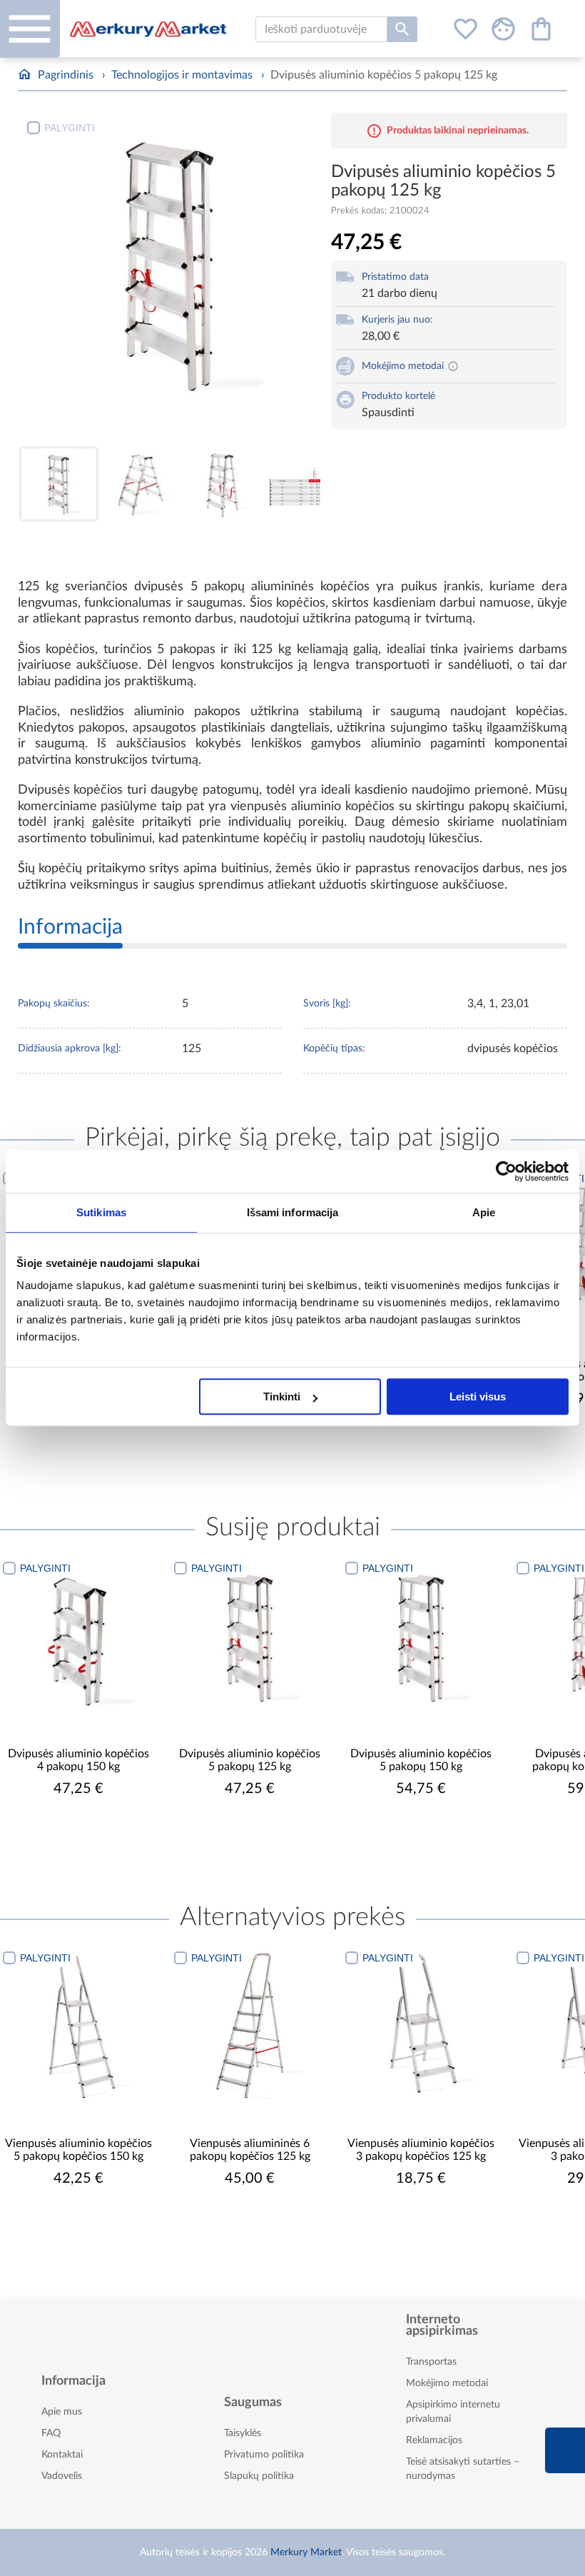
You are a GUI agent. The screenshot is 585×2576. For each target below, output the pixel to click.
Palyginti (70, 128)
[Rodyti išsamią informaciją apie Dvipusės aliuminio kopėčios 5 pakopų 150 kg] (250, 1636)
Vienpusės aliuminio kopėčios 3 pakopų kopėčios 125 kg (250, 2150)
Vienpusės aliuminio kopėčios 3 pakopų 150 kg (421, 2150)
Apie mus (62, 2412)
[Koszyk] (541, 29)
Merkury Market (306, 2552)
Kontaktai (62, 2455)
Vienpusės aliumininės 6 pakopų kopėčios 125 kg (79, 2150)
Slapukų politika (259, 2476)
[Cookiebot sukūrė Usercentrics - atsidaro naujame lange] (506, 1171)
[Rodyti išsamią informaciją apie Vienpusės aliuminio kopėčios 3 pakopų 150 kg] (421, 2026)
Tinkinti (282, 1396)
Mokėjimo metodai (447, 2383)
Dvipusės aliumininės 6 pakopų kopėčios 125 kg (421, 1760)
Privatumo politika (264, 2455)
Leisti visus (478, 1396)
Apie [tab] (484, 1212)
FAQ (51, 2433)
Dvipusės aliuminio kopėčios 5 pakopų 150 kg (250, 1760)
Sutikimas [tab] (101, 1212)
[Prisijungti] (503, 29)
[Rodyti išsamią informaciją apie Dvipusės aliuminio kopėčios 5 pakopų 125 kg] (78, 1636)
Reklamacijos (434, 2440)
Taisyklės (243, 2433)
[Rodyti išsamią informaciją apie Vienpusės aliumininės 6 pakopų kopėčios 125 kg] (78, 2026)
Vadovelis (62, 2476)
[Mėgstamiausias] (466, 29)
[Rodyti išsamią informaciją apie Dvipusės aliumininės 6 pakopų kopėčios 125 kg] (421, 1636)
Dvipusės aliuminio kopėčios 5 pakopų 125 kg (78, 1760)
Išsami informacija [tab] (293, 1212)
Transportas (431, 2362)
